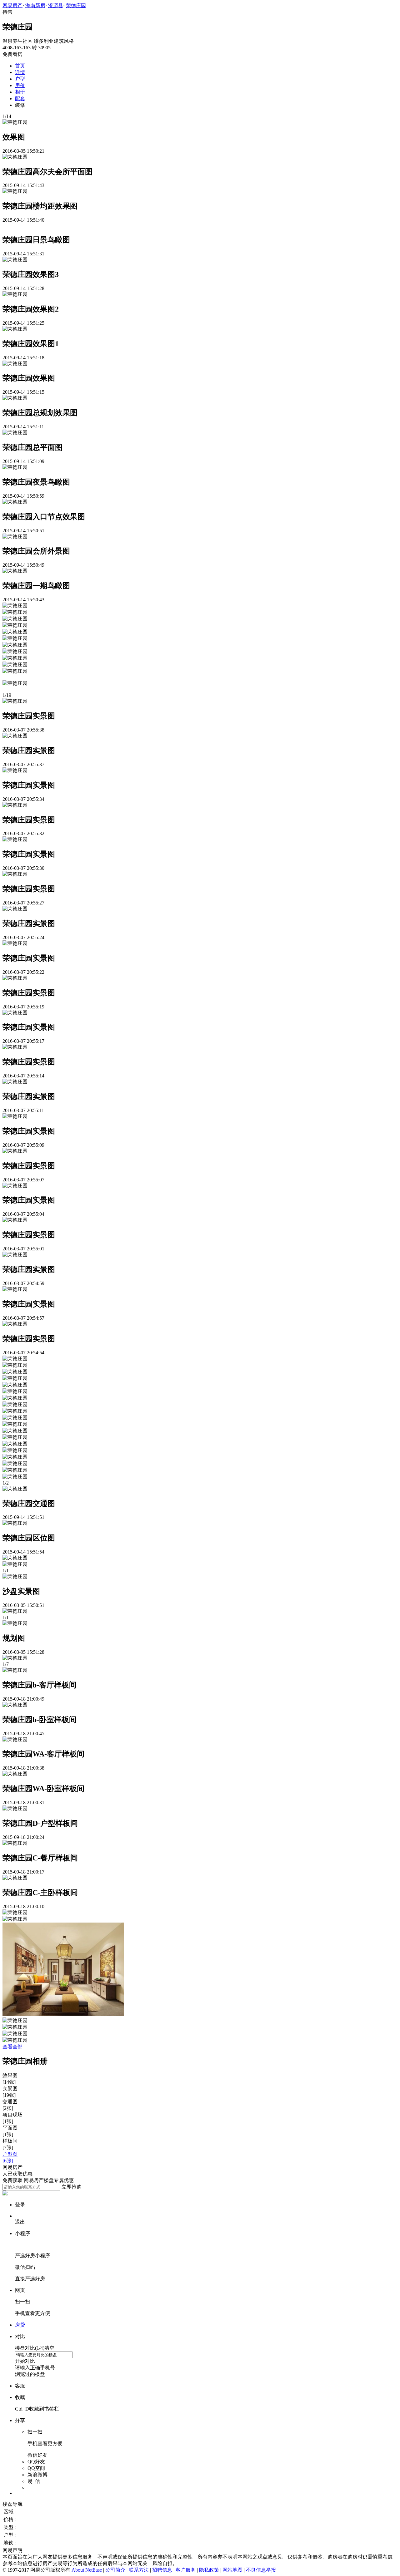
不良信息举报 (261, 2570)
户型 (20, 79)
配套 (20, 99)
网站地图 (232, 2570)
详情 (20, 72)
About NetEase (87, 2570)
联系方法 (139, 2570)
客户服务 (186, 2570)
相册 (20, 92)
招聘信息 (162, 2570)
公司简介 (115, 2570)
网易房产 (12, 5)
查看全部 (12, 2047)
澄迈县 (56, 5)
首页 (20, 66)
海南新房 (35, 5)
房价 (20, 85)
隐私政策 (209, 2570)
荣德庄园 (76, 5)
